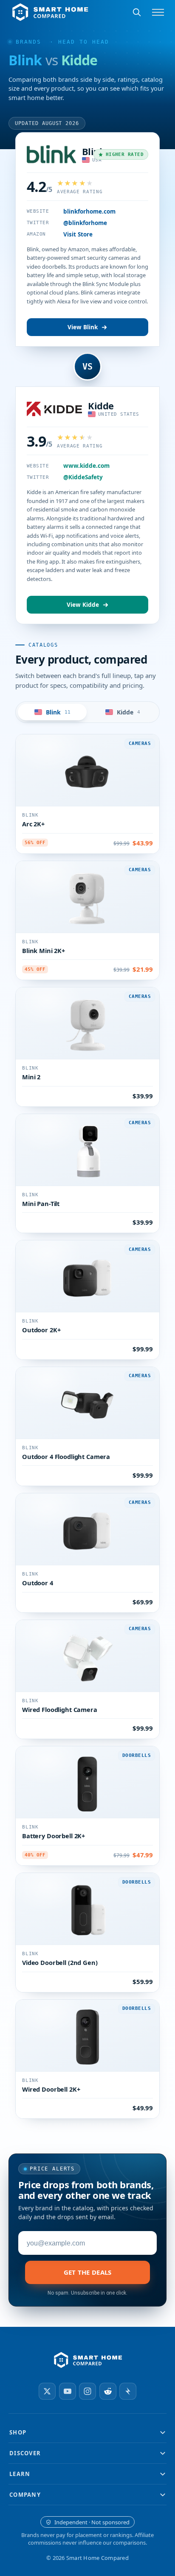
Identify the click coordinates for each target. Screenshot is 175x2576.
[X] (47, 2391)
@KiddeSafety (83, 477)
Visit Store (78, 234)
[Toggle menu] (158, 12)
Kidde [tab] (128, 712)
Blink (85, 151)
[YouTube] (68, 2391)
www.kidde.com (86, 466)
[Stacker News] (128, 2391)
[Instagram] (87, 2391)
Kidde (101, 406)
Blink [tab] (58, 712)
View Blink (83, 327)
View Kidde (83, 605)
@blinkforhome (85, 223)
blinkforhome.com (89, 211)
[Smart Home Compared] (87, 2360)
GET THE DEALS (88, 2272)
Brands (28, 42)
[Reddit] (108, 2391)
